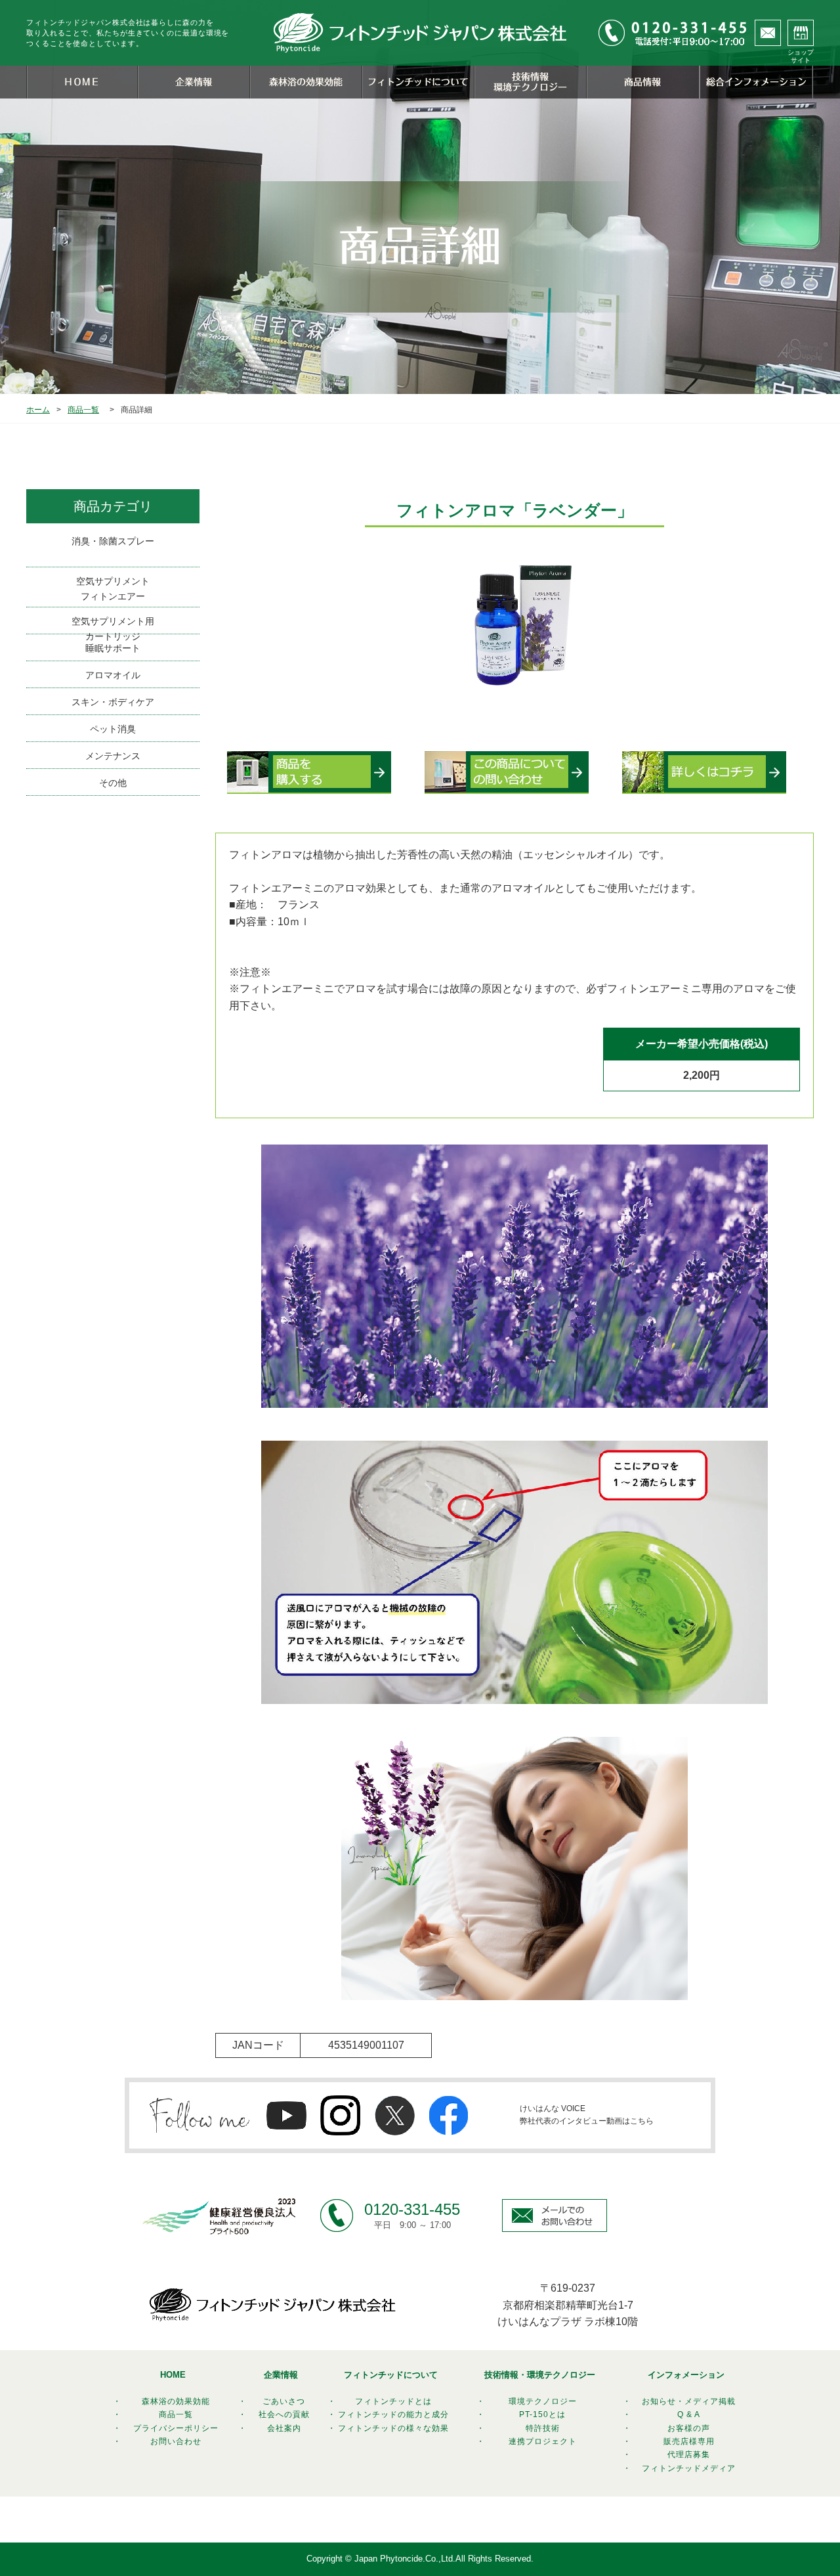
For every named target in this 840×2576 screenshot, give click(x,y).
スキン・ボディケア (113, 702)
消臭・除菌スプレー (113, 541)
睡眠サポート (113, 648)
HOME (173, 2375)
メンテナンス (113, 756)
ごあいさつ (284, 2401)
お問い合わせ (176, 2441)
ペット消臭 (113, 729)
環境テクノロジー (543, 2401)
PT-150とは (542, 2414)
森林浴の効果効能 (176, 2401)
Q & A (689, 2414)
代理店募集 (689, 2455)
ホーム (38, 410)
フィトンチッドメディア (689, 2468)
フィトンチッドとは (393, 2401)
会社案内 (284, 2428)
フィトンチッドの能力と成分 (393, 2414)
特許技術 (543, 2428)
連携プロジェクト (543, 2441)
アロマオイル (113, 675)
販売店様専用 (689, 2441)
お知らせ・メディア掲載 (689, 2401)
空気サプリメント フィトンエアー (113, 588)
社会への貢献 (284, 2414)
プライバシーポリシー (176, 2428)
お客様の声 (689, 2428)
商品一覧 (83, 410)
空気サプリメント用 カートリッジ (113, 625)
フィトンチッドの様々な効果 (393, 2428)
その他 (113, 783)
